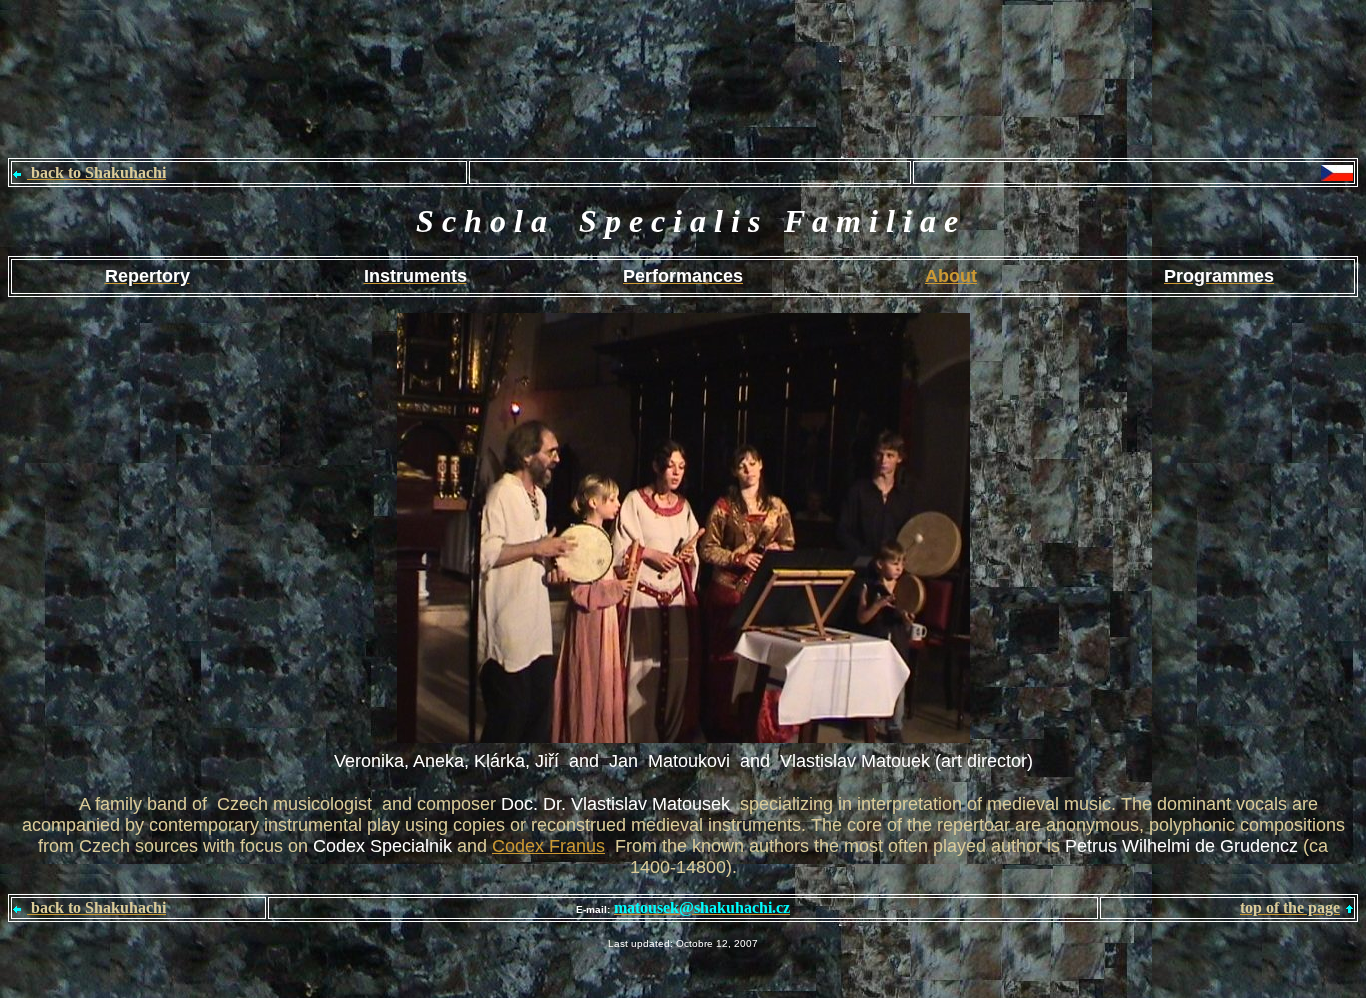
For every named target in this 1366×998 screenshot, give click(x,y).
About (951, 276)
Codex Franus (548, 846)
